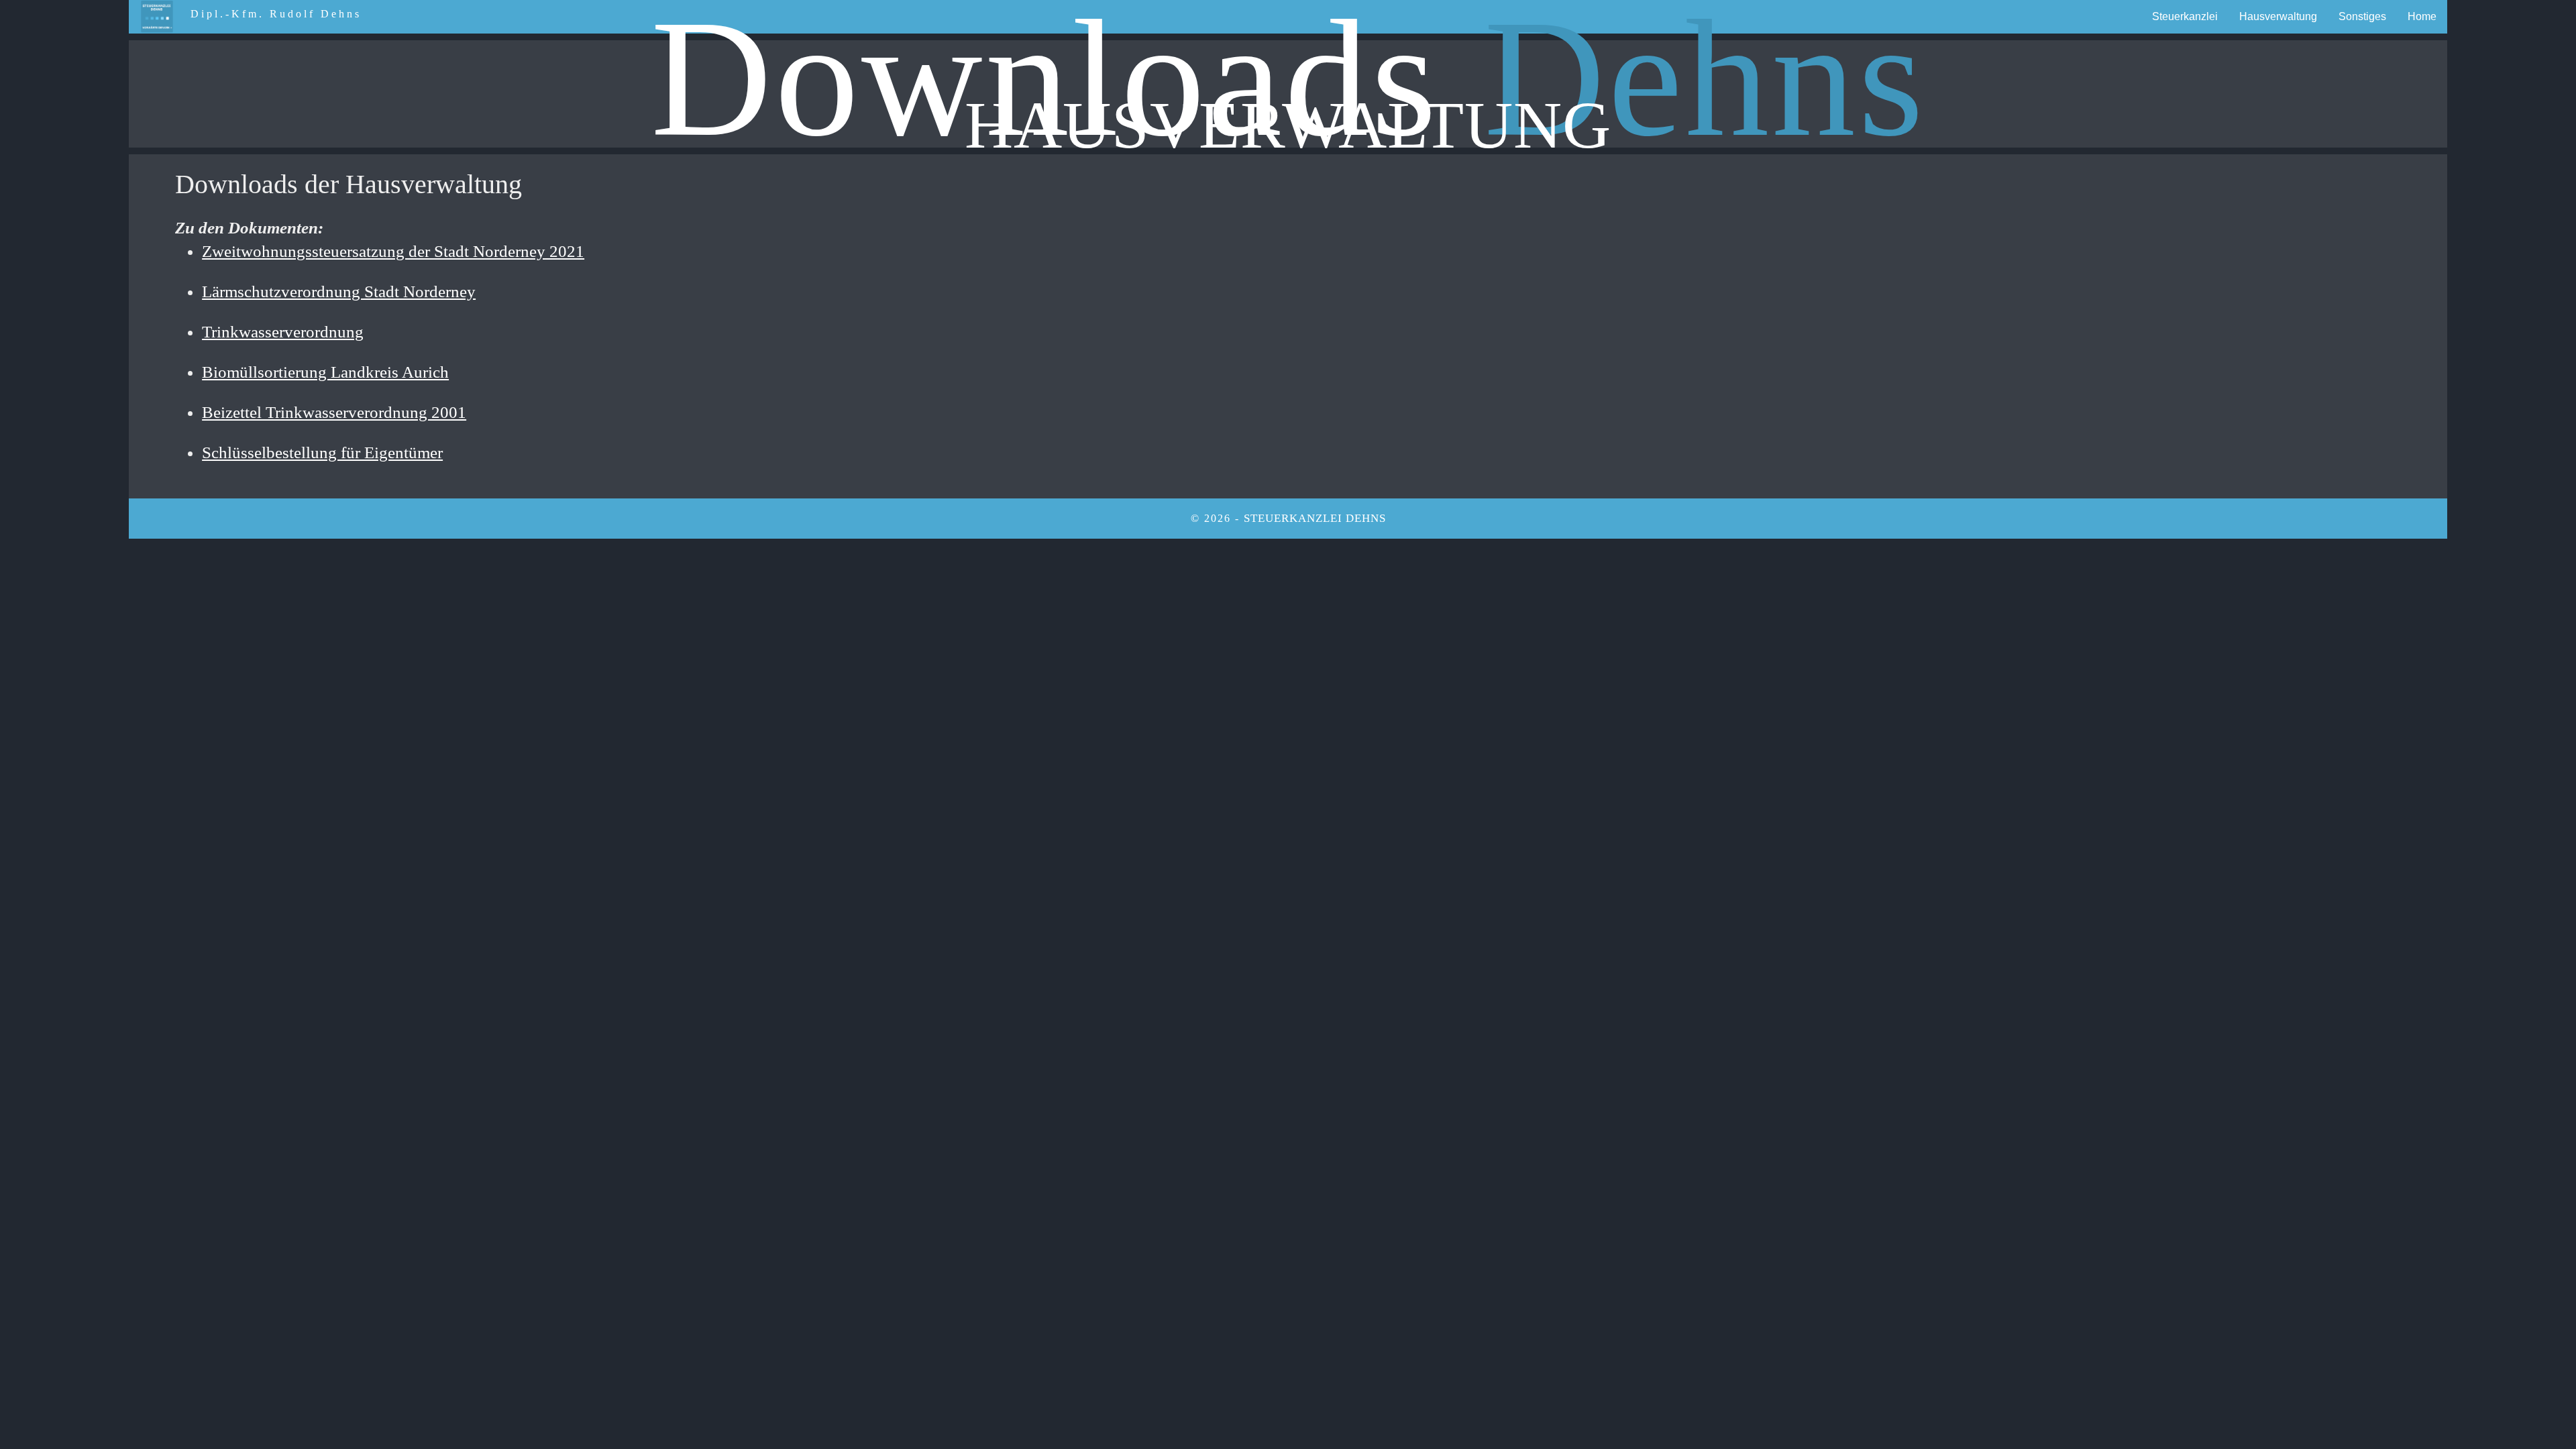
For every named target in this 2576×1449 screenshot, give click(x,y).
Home (2422, 16)
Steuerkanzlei (2185, 16)
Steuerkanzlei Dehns (1315, 518)
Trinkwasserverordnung (283, 332)
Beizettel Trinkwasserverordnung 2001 (334, 412)
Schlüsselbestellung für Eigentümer (322, 452)
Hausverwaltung (2278, 16)
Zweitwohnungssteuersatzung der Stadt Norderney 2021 (393, 251)
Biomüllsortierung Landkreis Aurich (325, 372)
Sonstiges (2362, 16)
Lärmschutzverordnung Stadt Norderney (339, 291)
